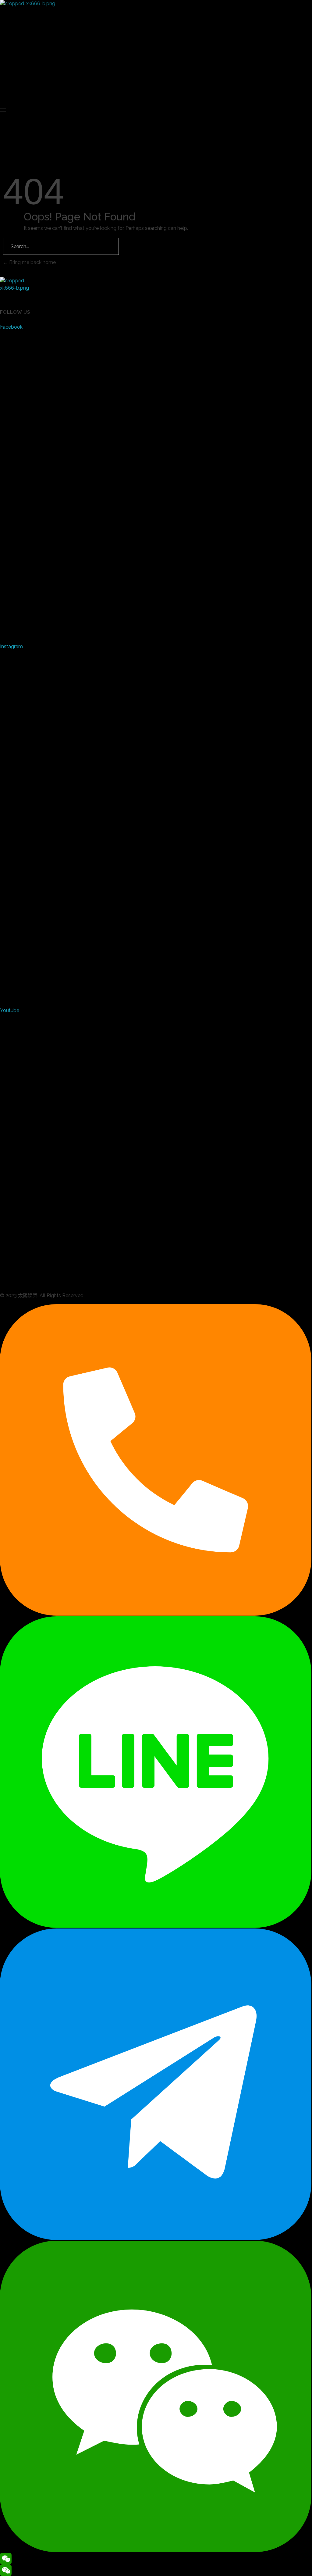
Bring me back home (32, 262)
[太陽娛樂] (46, 49)
